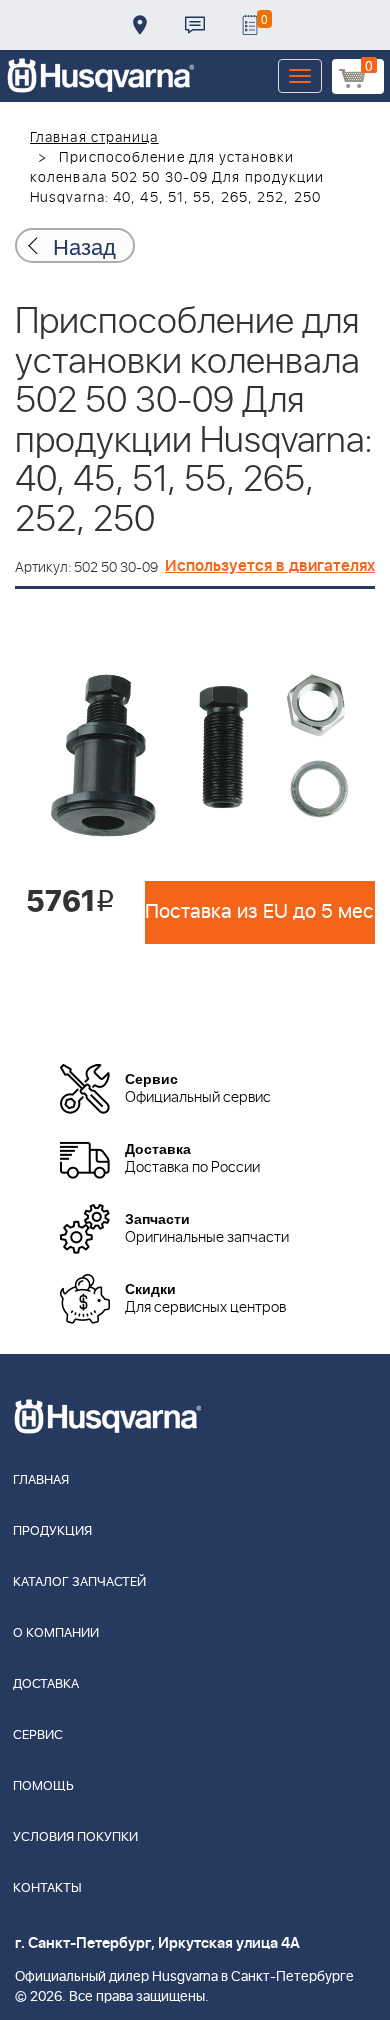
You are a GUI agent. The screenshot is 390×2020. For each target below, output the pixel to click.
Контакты (195, 25)
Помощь (43, 1786)
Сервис (38, 1735)
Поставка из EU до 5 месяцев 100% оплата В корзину (260, 912)
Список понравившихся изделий (250, 25)
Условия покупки (75, 1837)
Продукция (52, 1531)
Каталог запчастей (79, 1582)
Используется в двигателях (270, 566)
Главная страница (94, 138)
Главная (41, 1480)
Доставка (140, 25)
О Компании (56, 1633)
